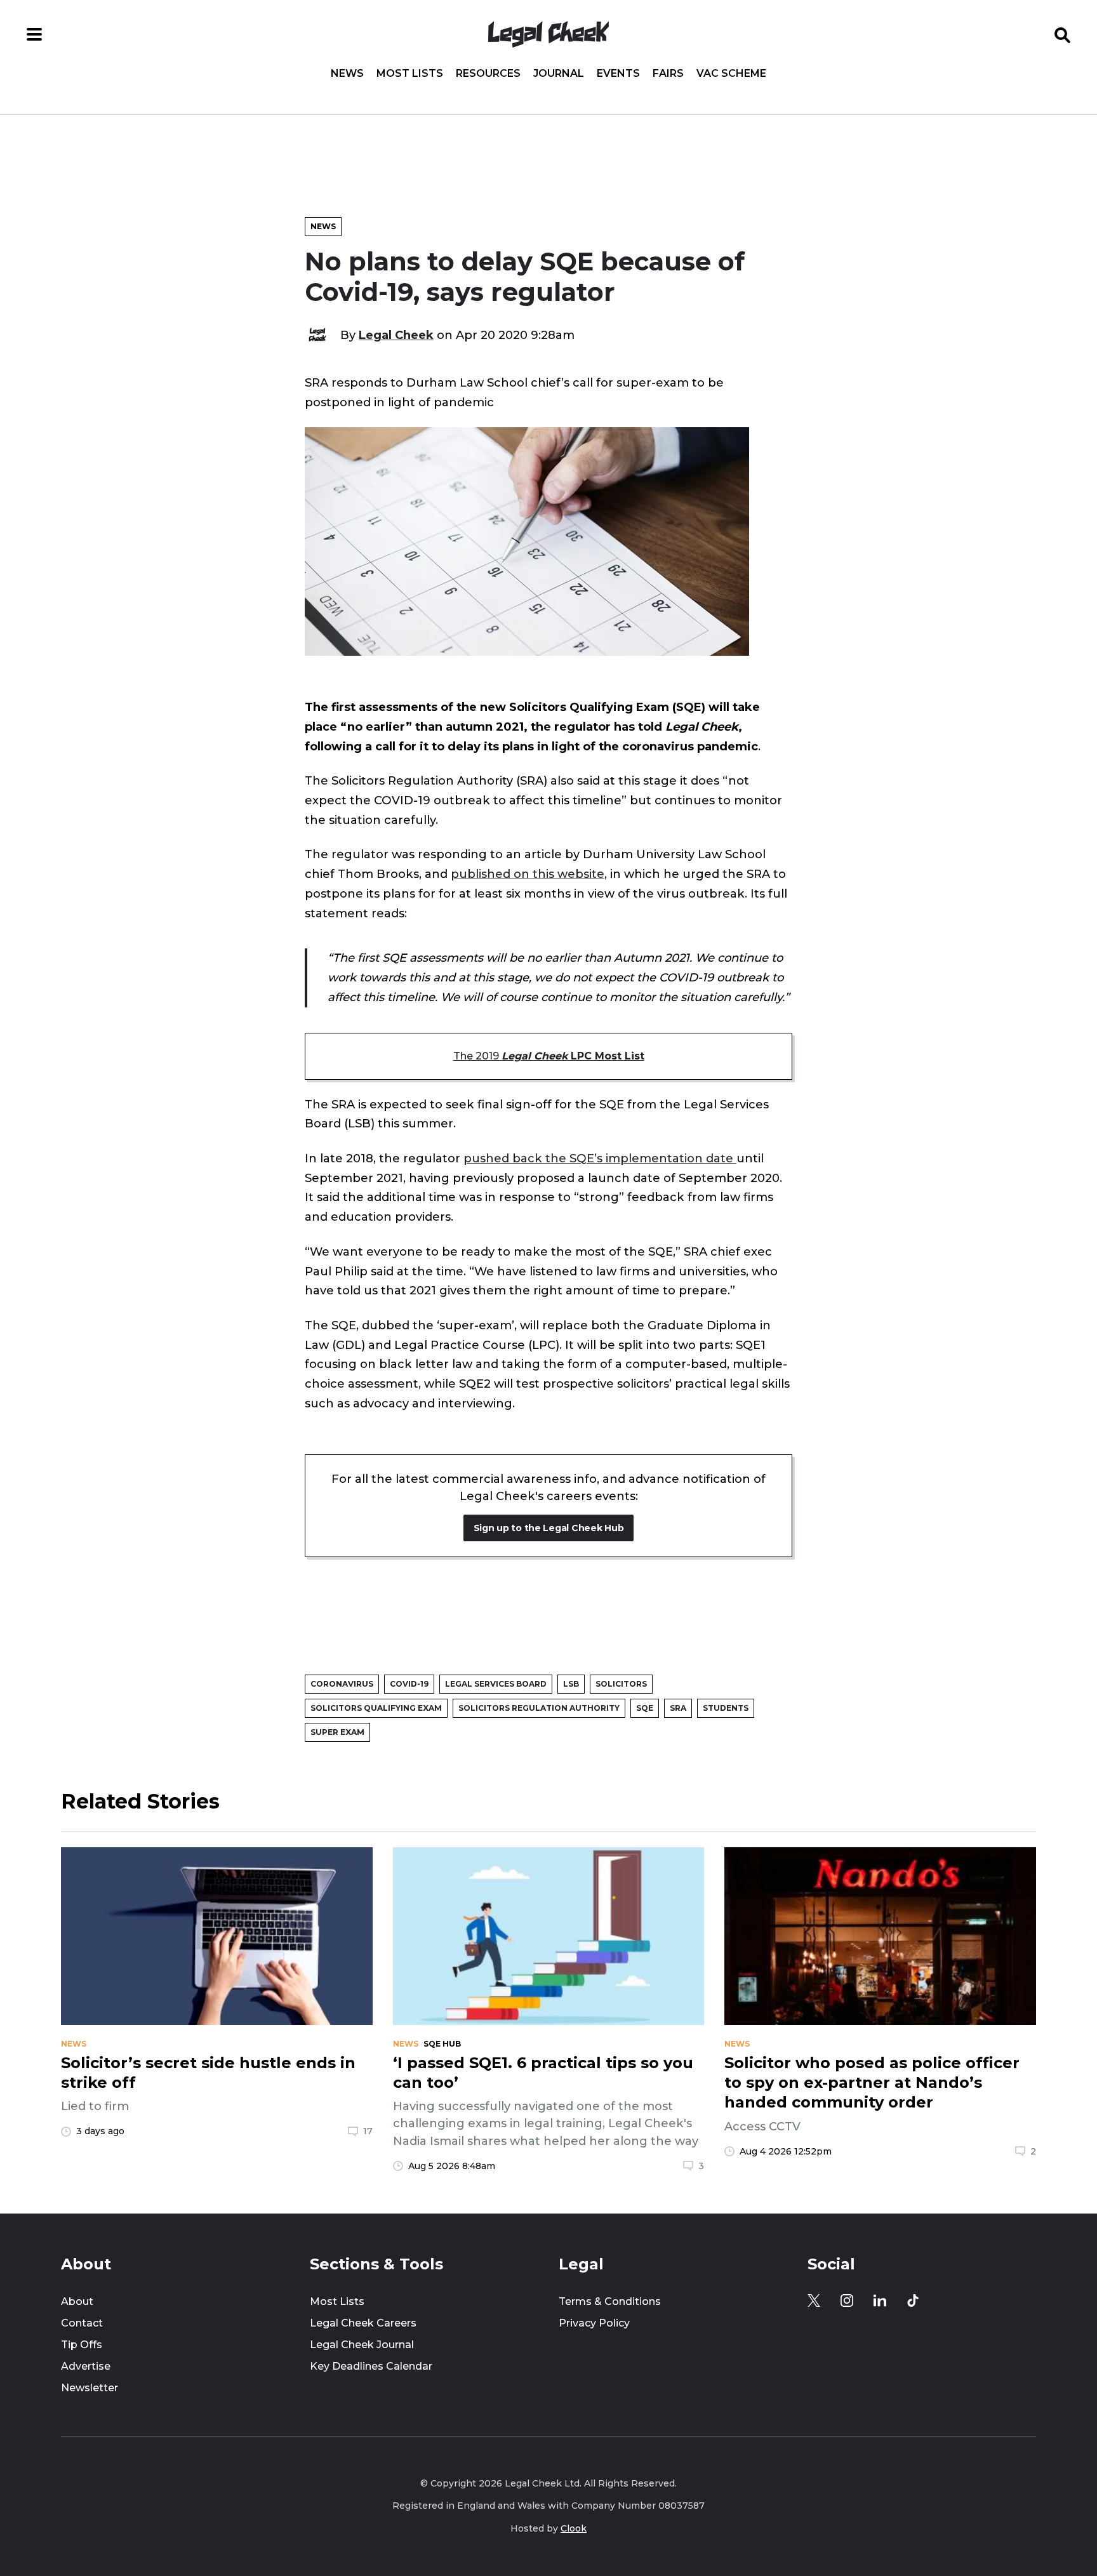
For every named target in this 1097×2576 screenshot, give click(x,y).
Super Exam (337, 1732)
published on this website (528, 874)
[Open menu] (34, 34)
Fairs (668, 74)
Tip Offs (82, 2345)
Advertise (86, 2366)
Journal (559, 74)
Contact (82, 2323)
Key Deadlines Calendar (371, 2366)
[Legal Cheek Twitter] (814, 2300)
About (77, 2301)
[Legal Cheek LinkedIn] (880, 2300)
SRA (678, 1708)
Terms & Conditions (610, 2301)
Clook (574, 2528)
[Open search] (1063, 34)
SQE (645, 1708)
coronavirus (342, 1684)
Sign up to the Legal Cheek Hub (549, 1528)
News (347, 74)
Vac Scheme (731, 74)
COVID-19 (409, 1684)
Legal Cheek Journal (362, 2345)
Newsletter (90, 2388)
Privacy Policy (594, 2323)
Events (618, 74)
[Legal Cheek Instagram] (847, 2300)
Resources (488, 74)
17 (368, 2131)
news (74, 2044)
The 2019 (549, 1056)
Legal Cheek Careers (363, 2323)
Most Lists (410, 74)
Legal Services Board (496, 1684)
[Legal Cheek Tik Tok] (913, 2300)
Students (726, 1708)
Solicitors (621, 1684)
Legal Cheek (396, 335)
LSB (571, 1684)
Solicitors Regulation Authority (539, 1708)
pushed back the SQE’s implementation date (600, 1158)
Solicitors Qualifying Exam (376, 1708)
